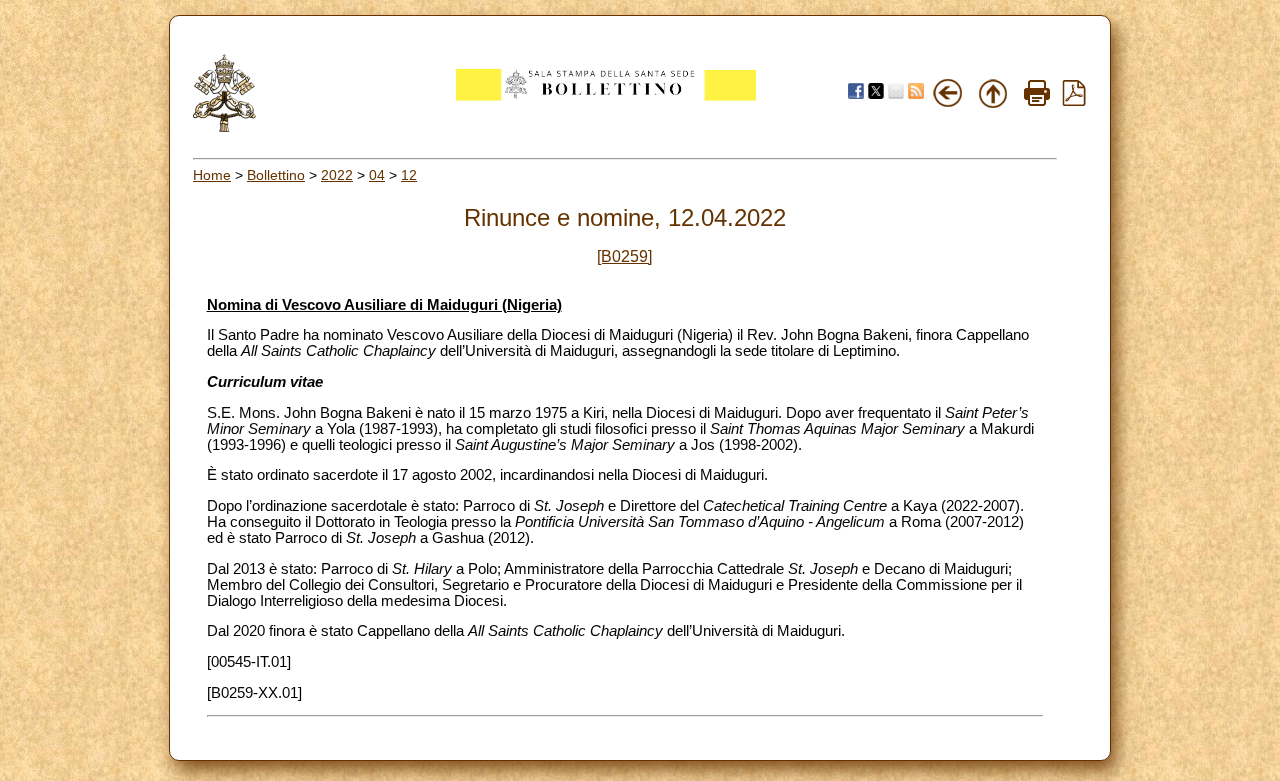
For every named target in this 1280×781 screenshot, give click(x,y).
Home (212, 175)
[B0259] (624, 256)
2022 (337, 175)
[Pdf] (1074, 101)
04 (377, 175)
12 (409, 175)
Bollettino (276, 175)
